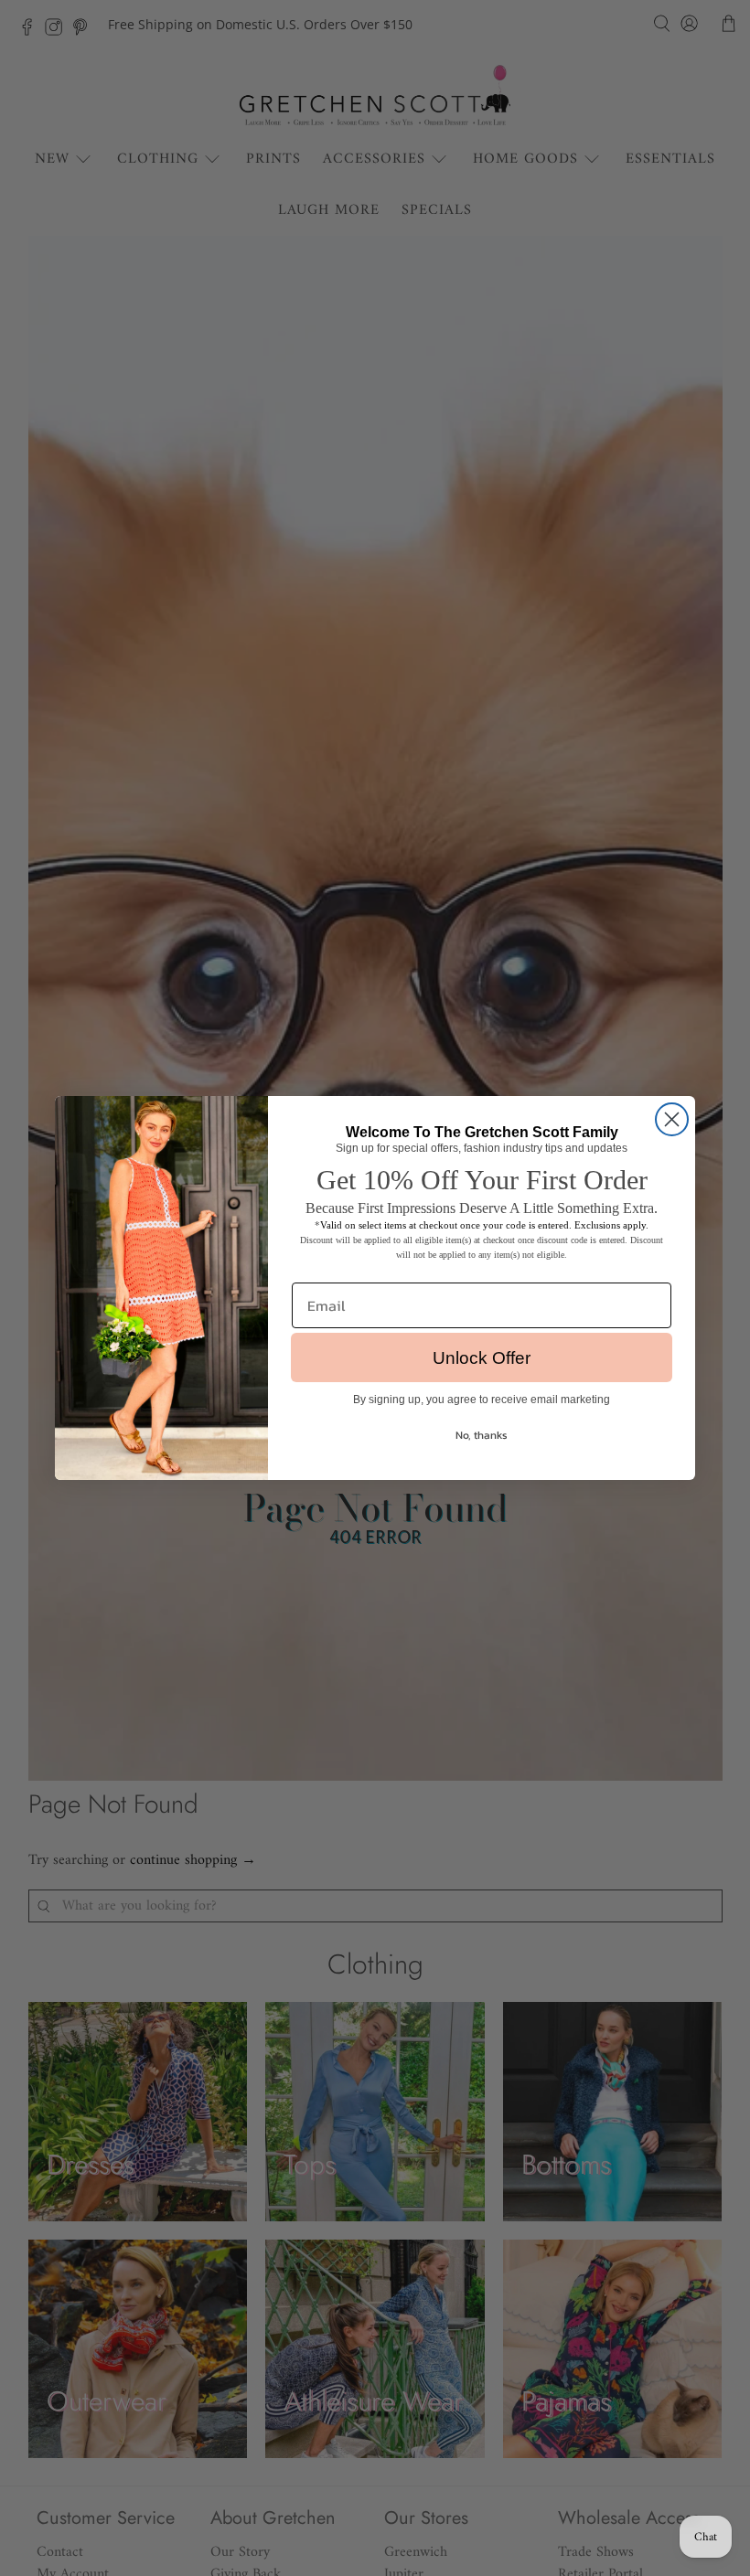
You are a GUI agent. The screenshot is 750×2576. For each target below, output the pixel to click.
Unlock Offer (482, 1358)
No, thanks (482, 1435)
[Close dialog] (672, 1119)
